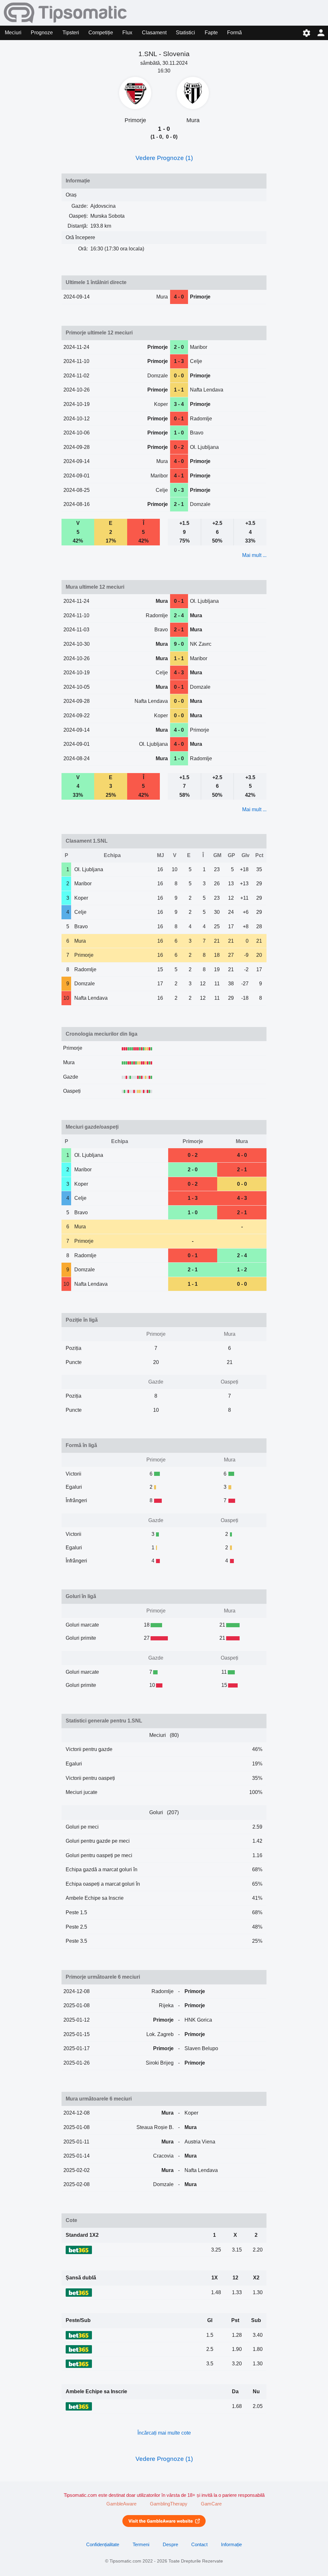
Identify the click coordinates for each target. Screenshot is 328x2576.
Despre (170, 2545)
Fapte (211, 33)
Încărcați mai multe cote (164, 2433)
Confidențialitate (103, 2545)
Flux (127, 33)
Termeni (141, 2545)
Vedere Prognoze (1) (164, 158)
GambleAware (121, 2504)
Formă (234, 33)
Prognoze (42, 33)
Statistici (185, 33)
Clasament (154, 33)
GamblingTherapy (169, 2504)
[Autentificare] (321, 33)
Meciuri (13, 33)
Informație (231, 2545)
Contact (199, 2545)
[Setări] (306, 33)
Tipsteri (71, 33)
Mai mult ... (254, 555)
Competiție (101, 33)
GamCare (211, 2504)
